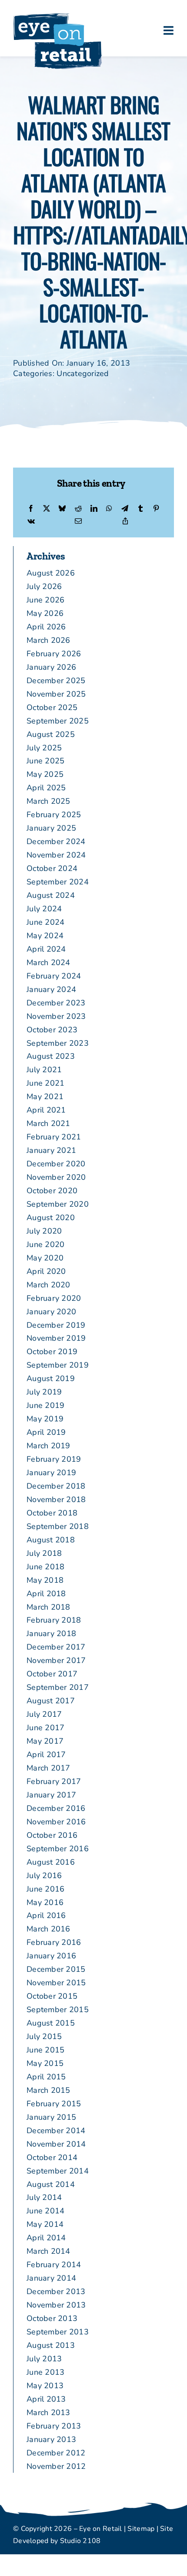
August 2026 (51, 573)
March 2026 (48, 640)
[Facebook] (31, 509)
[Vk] (31, 522)
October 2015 (52, 1996)
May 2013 (45, 2386)
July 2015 (44, 2036)
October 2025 (52, 707)
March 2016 (48, 1929)
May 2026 (45, 613)
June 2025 (45, 761)
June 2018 (45, 1567)
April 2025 (46, 788)
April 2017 (46, 1754)
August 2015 (51, 2023)
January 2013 (51, 2439)
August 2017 (51, 1701)
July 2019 (44, 1392)
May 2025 (45, 774)
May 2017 (45, 1741)
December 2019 (56, 1325)
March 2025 (48, 801)
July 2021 (44, 1070)
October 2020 (52, 1191)
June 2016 (45, 1889)
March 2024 (48, 962)
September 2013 (58, 2332)
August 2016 (51, 1862)
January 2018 (51, 1633)
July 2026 (44, 586)
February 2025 (54, 815)
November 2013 (56, 2305)
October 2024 (52, 868)
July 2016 (44, 1876)
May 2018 (45, 1580)
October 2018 (52, 1513)
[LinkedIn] (94, 509)
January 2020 (51, 1312)
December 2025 (56, 681)
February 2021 (54, 1137)
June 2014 (45, 2211)
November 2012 (56, 2466)
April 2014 (46, 2238)
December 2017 (56, 1647)
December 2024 (56, 841)
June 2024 (45, 922)
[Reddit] (78, 509)
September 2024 (58, 882)
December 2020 (56, 1164)
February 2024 (54, 976)
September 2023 (58, 1043)
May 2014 (45, 2224)
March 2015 (48, 2090)
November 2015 (56, 1983)
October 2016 (52, 1835)
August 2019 (51, 1378)
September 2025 (58, 721)
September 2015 (58, 2010)
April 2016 (46, 1915)
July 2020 (44, 1231)
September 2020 (58, 1204)
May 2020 (45, 1258)
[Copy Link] (125, 522)
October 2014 (52, 2157)
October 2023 (52, 1030)
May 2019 (45, 1419)
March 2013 (48, 2412)
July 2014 (44, 2197)
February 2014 (54, 2265)
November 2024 (56, 855)
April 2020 (46, 1271)
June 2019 (45, 1405)
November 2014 (56, 2144)
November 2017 (56, 1660)
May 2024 (45, 936)
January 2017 (51, 1795)
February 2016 (54, 1942)
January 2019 (51, 1473)
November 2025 (56, 694)
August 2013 (51, 2345)
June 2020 (45, 1244)
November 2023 (56, 1016)
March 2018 (48, 1607)
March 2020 (48, 1285)
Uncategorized (83, 373)
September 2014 (58, 2171)
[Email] (78, 522)
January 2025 (51, 828)
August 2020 (51, 1218)
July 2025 (44, 748)
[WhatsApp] (109, 509)
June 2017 (45, 1728)
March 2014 (48, 2251)
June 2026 (45, 600)
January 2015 (51, 2117)
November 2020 (56, 1177)
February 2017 (54, 1781)
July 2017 (44, 1714)
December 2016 (56, 1808)
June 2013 (45, 2372)
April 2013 (46, 2399)
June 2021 (45, 1083)
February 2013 (54, 2426)
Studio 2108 (80, 2541)
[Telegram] (125, 509)
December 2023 (56, 1003)
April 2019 (46, 1432)
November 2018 (56, 1499)
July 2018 (44, 1553)
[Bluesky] (62, 509)
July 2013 (44, 2359)
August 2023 (51, 1056)
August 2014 (51, 2184)
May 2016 (45, 1902)
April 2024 (46, 949)
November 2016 (56, 1822)
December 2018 (56, 1486)
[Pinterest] (156, 509)
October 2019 (52, 1352)
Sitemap (141, 2529)
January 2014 (51, 2278)
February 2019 (54, 1459)
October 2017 (52, 1674)
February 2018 (54, 1620)
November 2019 (56, 1338)
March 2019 (48, 1446)
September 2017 (58, 1687)
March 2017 (48, 1768)
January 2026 (51, 667)
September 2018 (58, 1526)
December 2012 (56, 2453)
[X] (47, 509)
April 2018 (46, 1594)
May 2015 (45, 2063)
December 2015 (56, 1969)
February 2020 (54, 1298)
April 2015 (46, 2077)
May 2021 (45, 1097)
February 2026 (54, 654)
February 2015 (54, 2104)
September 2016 (58, 1849)
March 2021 (48, 1123)
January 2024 (51, 989)
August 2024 (51, 895)
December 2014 (56, 2131)
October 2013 (52, 2318)
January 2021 (51, 1150)
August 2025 (51, 734)
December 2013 (56, 2291)
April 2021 (46, 1110)
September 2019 (58, 1365)
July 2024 (44, 909)
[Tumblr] (140, 509)
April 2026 (46, 627)
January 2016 (51, 1956)
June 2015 (45, 2050)
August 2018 (51, 1540)
